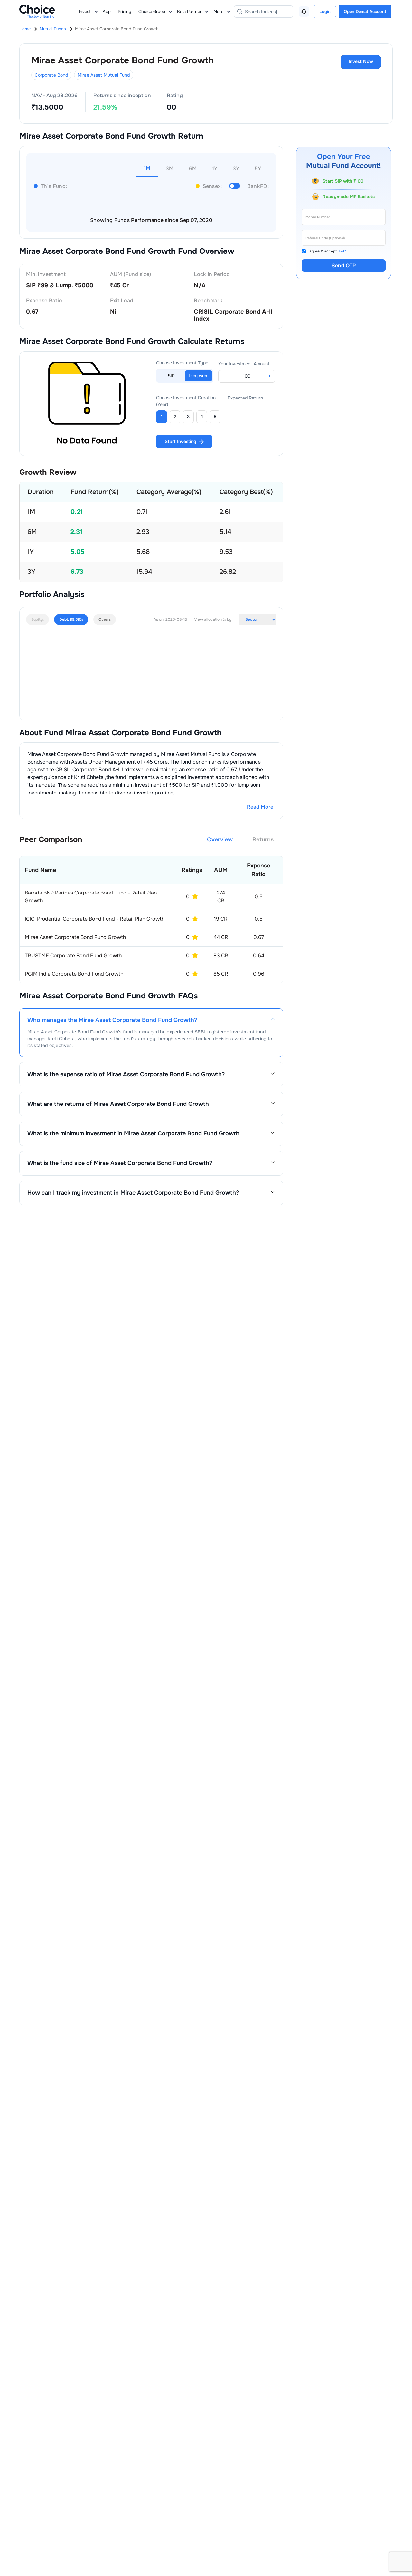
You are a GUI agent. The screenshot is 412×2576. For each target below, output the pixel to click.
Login (325, 11)
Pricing (125, 11)
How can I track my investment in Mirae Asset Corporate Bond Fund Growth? (133, 1193)
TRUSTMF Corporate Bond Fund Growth (73, 955)
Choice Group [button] (152, 11)
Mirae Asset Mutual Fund (104, 75)
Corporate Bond (51, 75)
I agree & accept (327, 251)
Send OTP (344, 266)
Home (25, 29)
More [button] (218, 11)
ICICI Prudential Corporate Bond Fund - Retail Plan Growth (95, 919)
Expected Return (245, 398)
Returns (263, 839)
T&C (342, 251)
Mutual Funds (53, 29)
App (107, 11)
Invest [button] (85, 11)
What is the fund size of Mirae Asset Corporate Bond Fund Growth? (120, 1163)
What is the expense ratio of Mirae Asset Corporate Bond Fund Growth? (126, 1074)
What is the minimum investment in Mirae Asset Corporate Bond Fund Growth (133, 1134)
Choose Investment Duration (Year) (186, 401)
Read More (260, 807)
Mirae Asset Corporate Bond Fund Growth (75, 937)
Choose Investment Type (182, 363)
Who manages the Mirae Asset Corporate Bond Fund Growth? (112, 1020)
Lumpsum (198, 376)
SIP (171, 376)
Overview (220, 839)
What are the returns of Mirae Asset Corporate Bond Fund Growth (118, 1104)
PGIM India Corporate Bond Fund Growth (74, 974)
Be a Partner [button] (189, 11)
